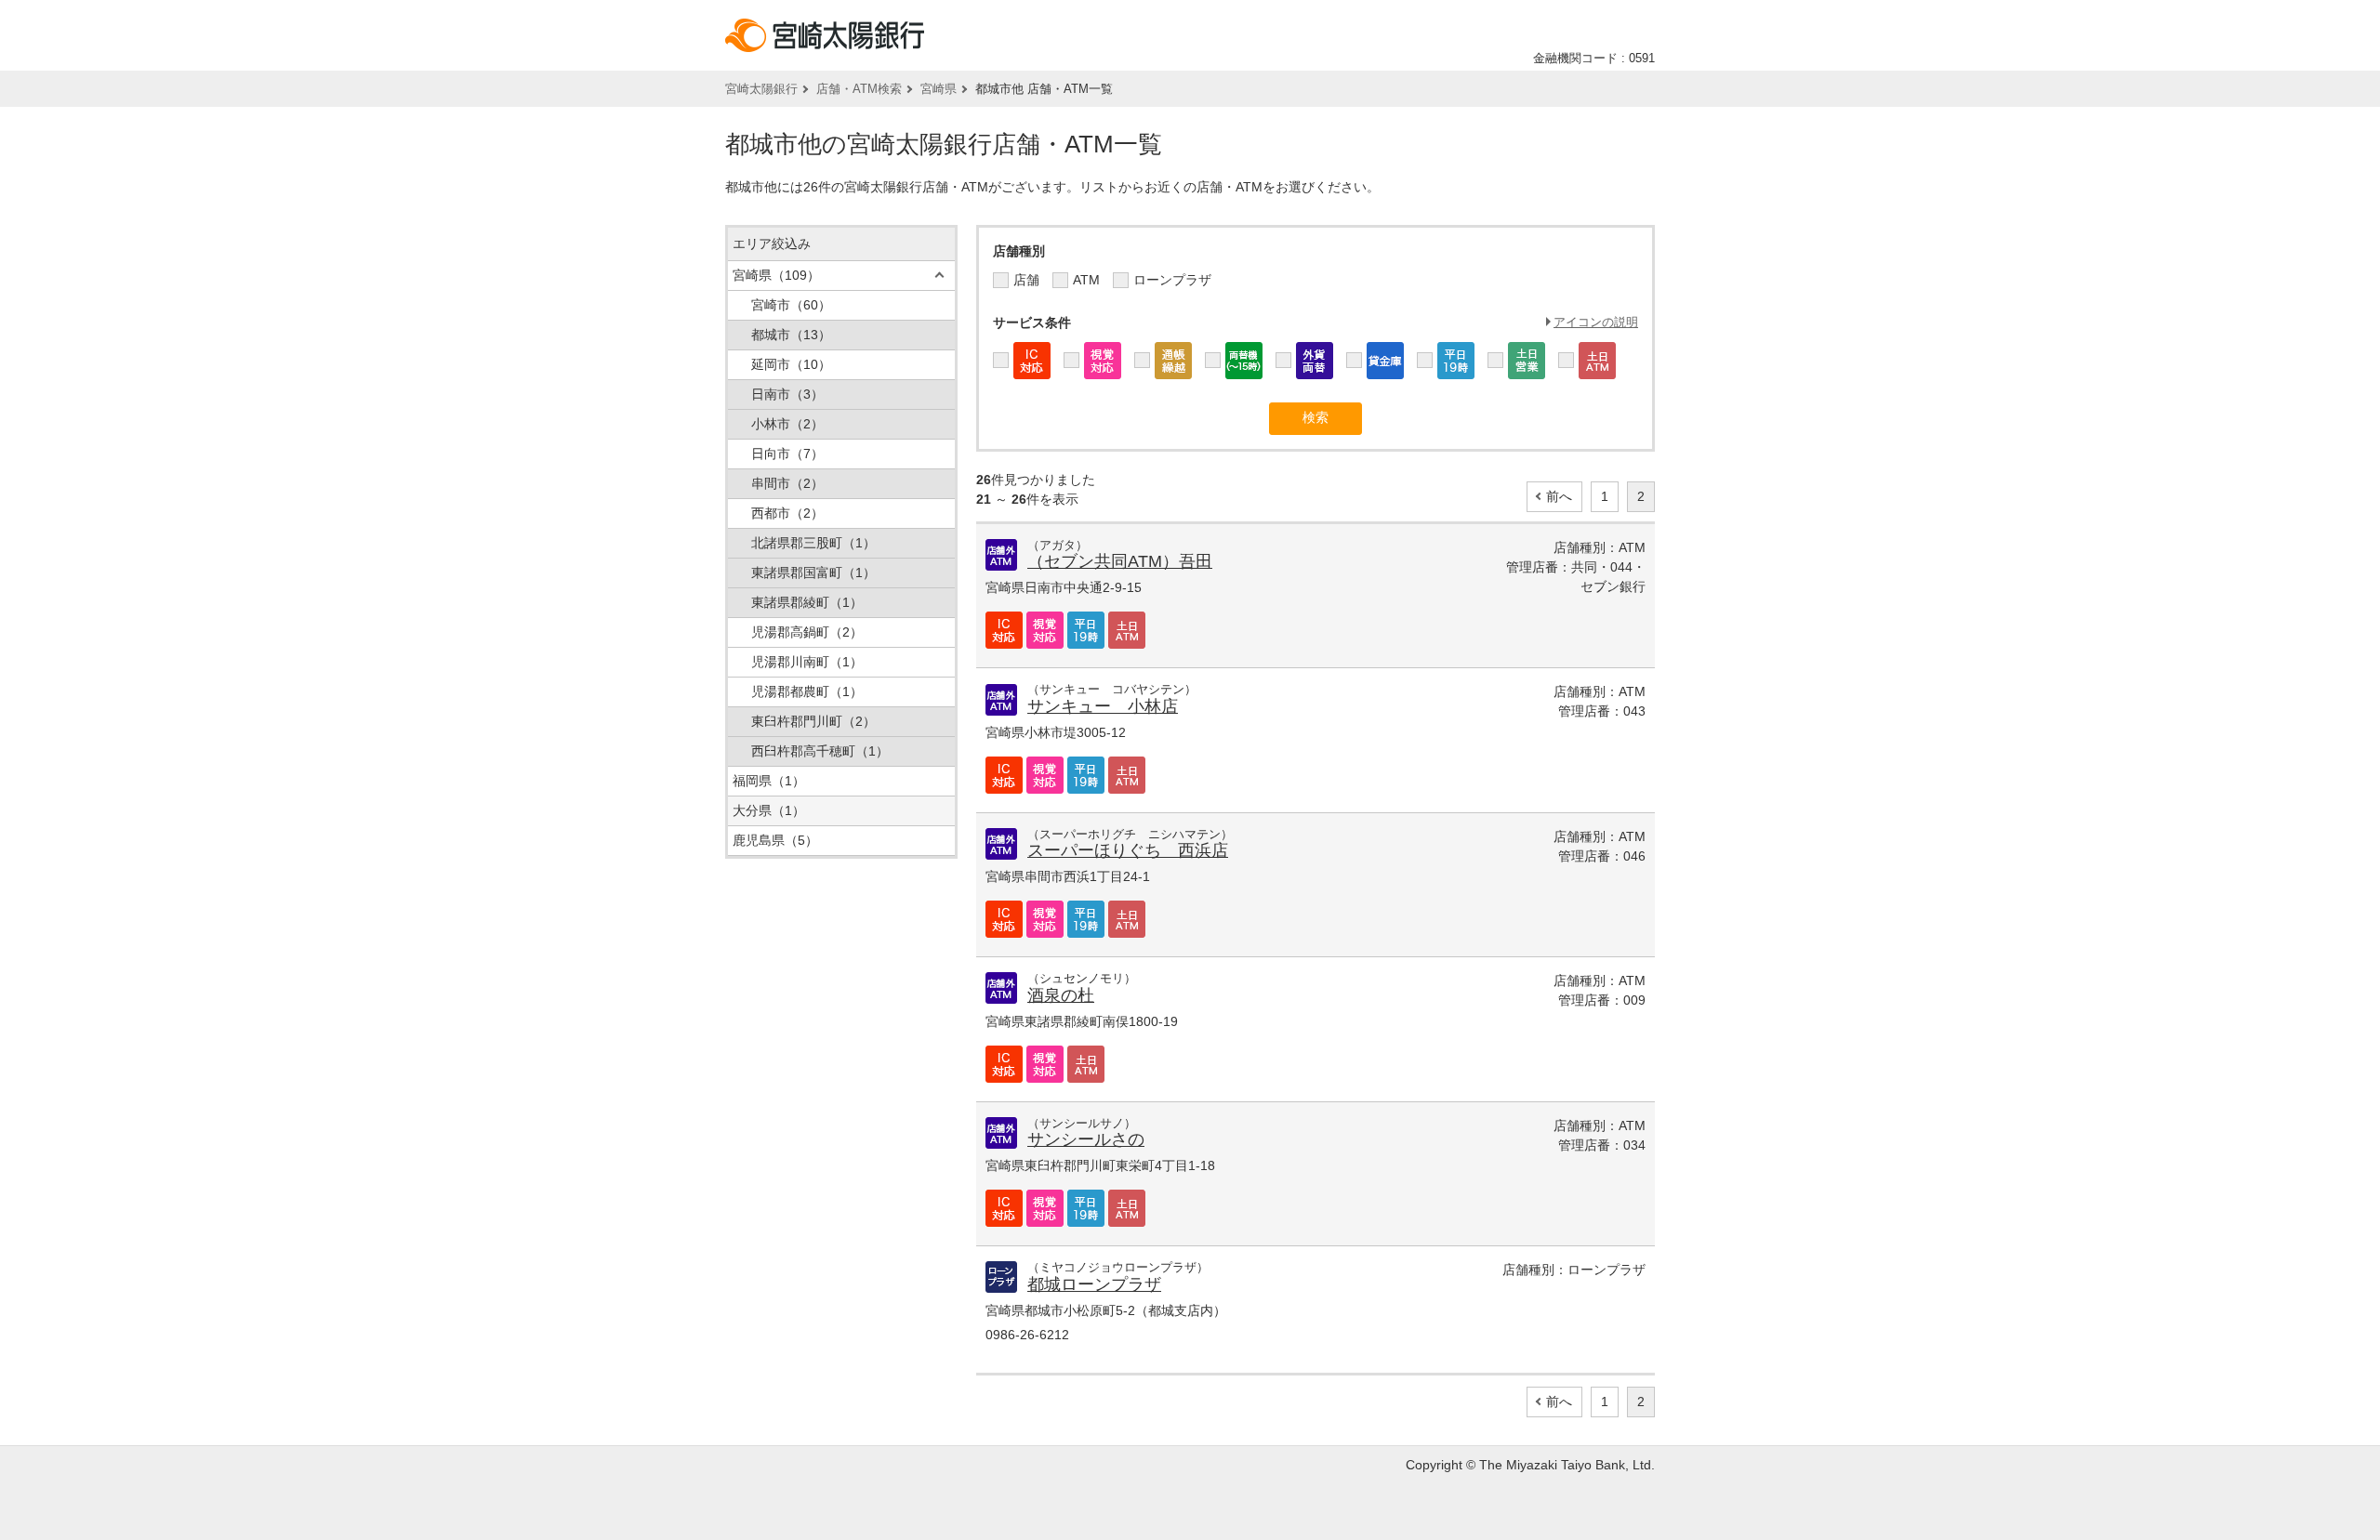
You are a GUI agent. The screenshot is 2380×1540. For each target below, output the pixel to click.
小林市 (787, 424)
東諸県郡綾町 (807, 602)
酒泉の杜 (1061, 995)
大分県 (769, 810)
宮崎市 (791, 305)
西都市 (787, 513)
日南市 (787, 394)
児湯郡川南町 (807, 662)
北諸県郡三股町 (813, 543)
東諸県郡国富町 (813, 573)
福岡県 (769, 781)
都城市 (791, 335)
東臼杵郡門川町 (813, 721)
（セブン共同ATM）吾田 (1120, 561)
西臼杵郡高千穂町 (820, 751)
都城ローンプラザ (1094, 1284)
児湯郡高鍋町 (807, 632)
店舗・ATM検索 (859, 89)
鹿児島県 (775, 840)
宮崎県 (939, 89)
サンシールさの (1086, 1139)
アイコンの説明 (1596, 322)
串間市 (787, 483)
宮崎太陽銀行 (761, 89)
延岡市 (791, 364)
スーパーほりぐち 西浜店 (1128, 850)
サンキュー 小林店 (1103, 706)
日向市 (787, 454)
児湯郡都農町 (807, 691)
